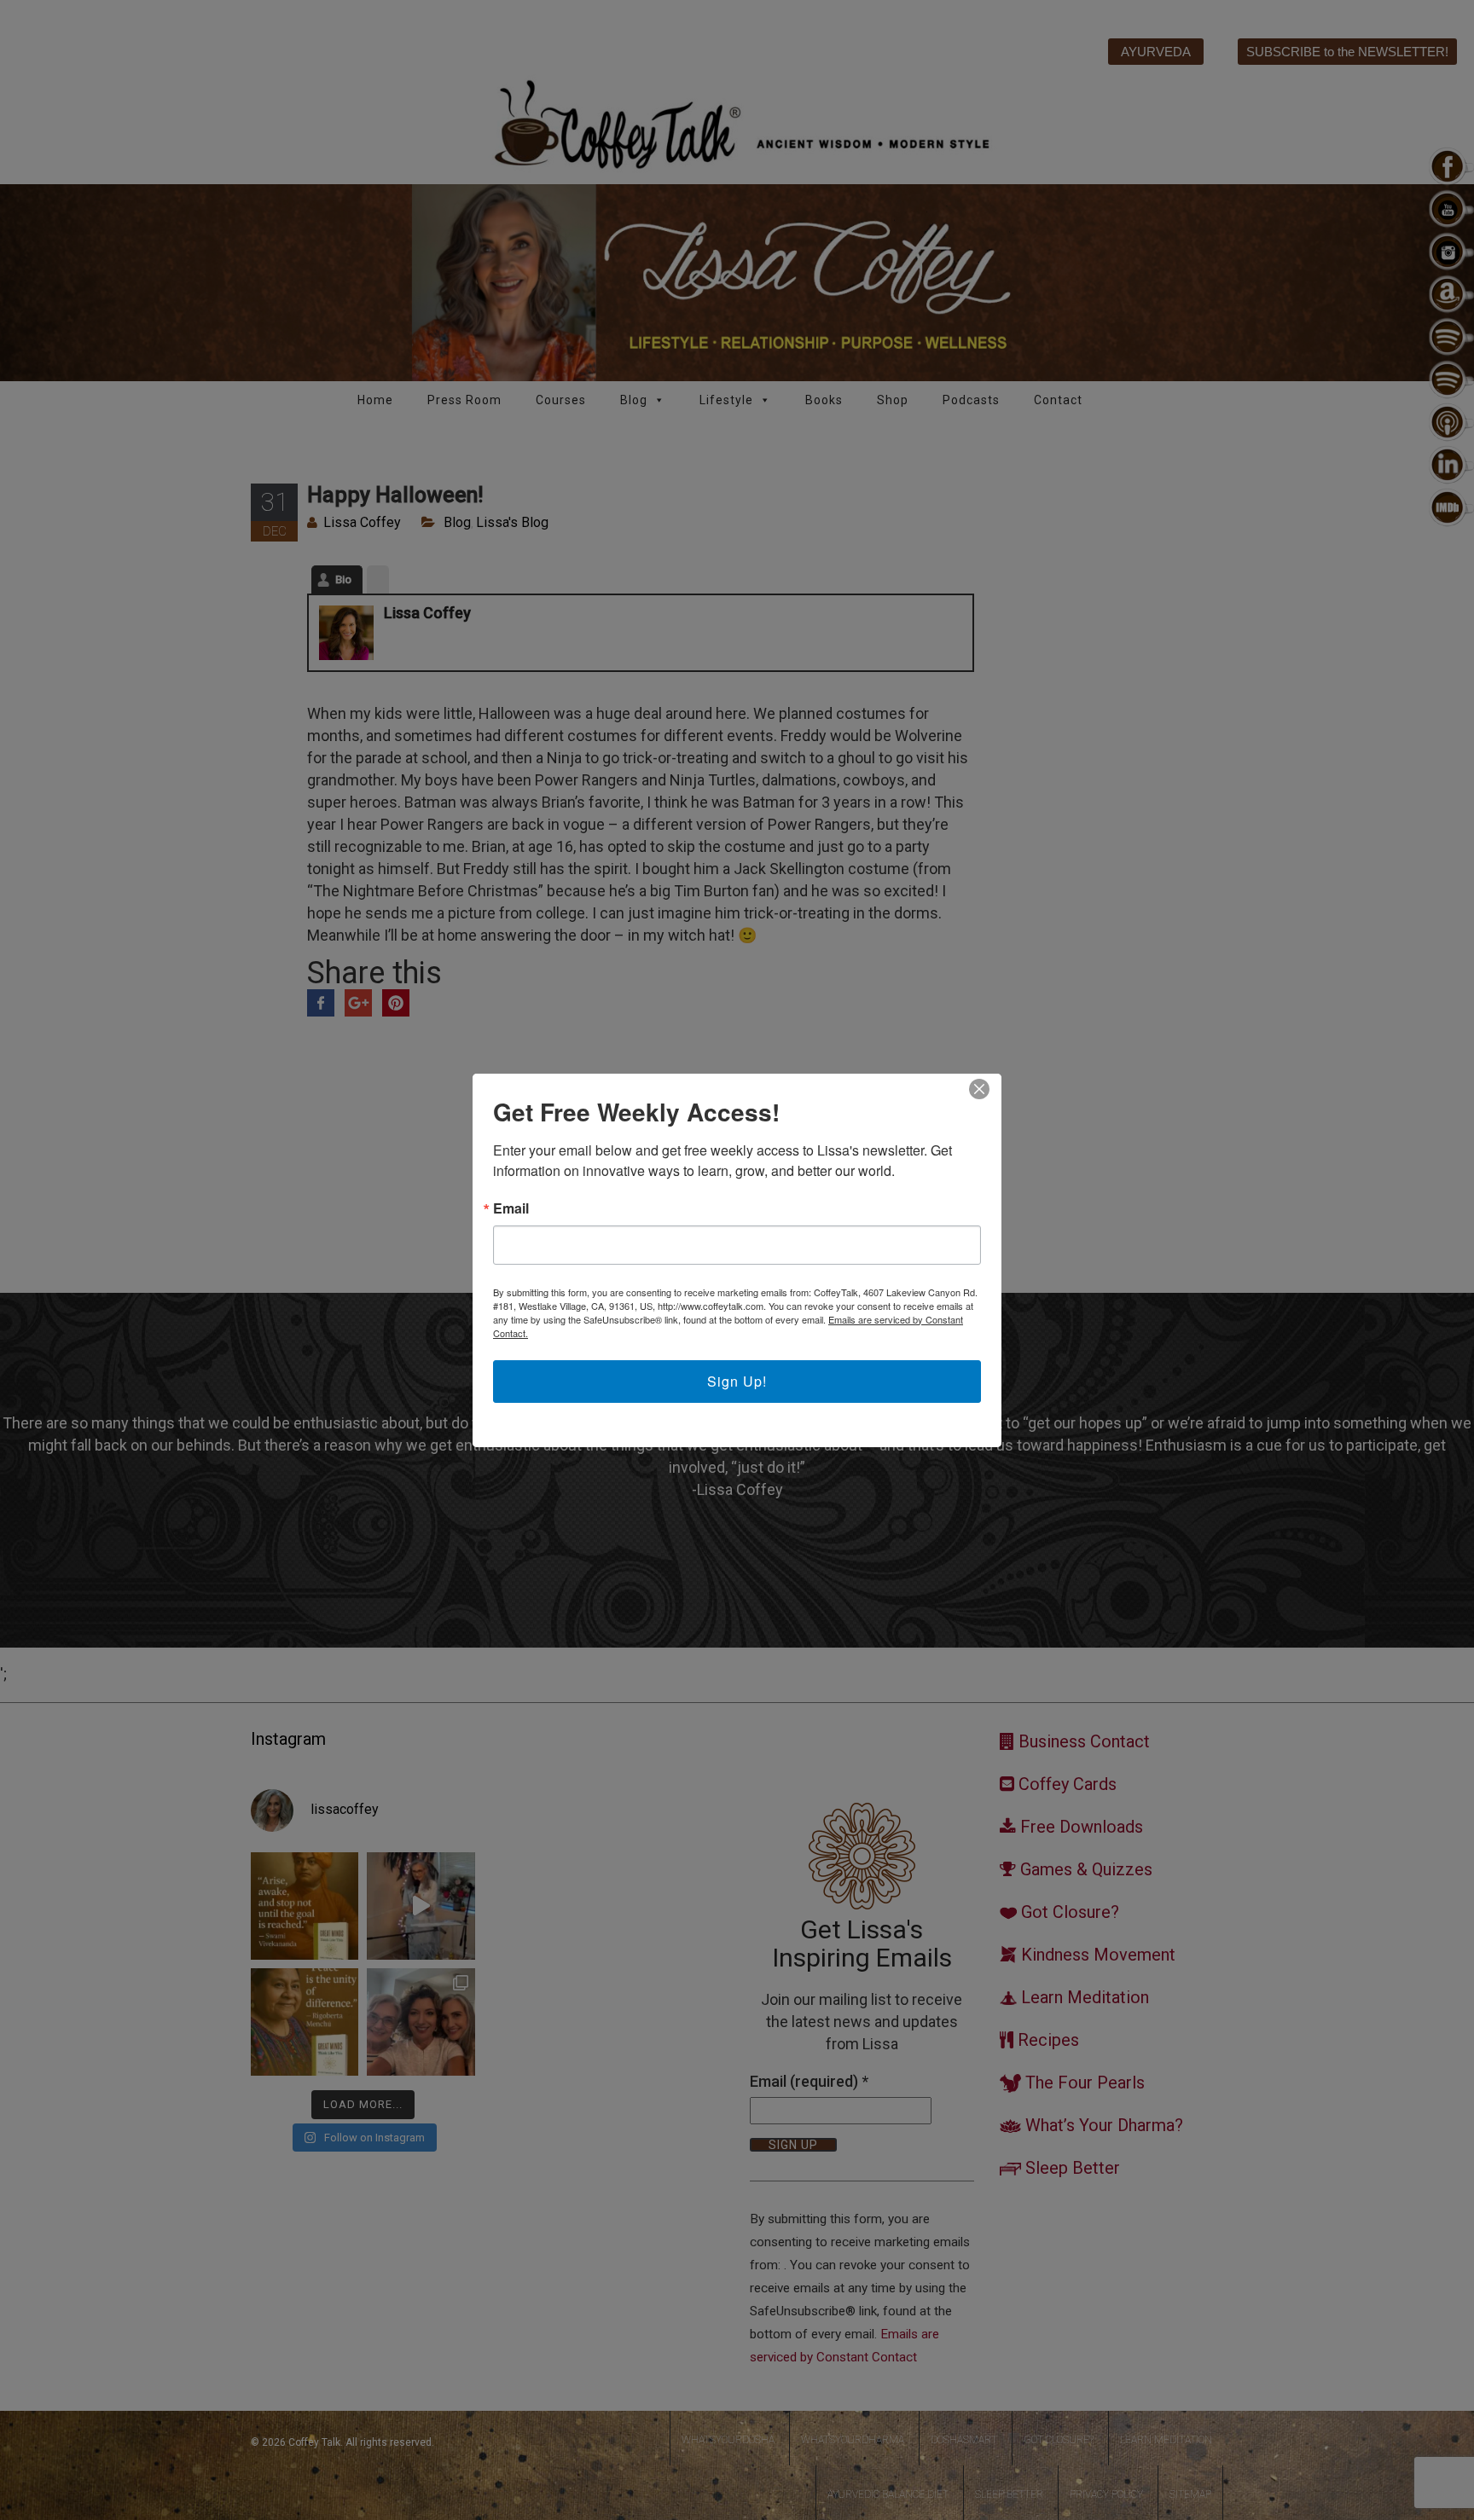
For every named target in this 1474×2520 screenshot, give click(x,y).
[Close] (979, 1089)
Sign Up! (737, 1381)
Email (511, 1208)
